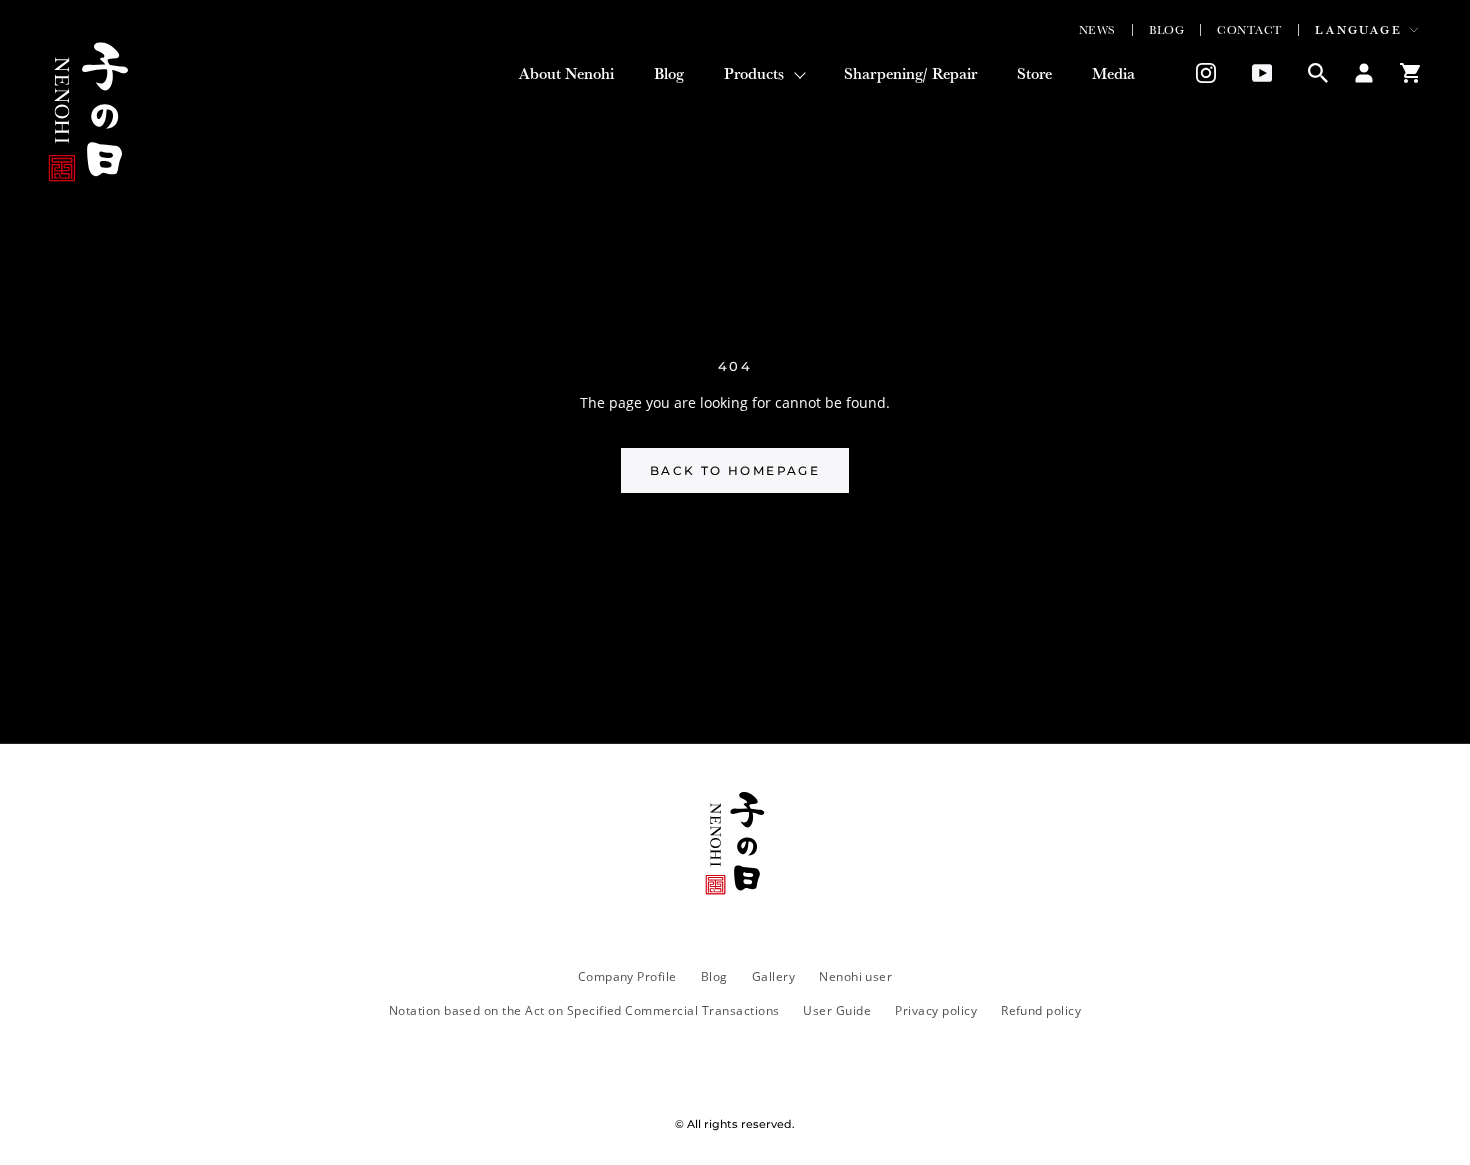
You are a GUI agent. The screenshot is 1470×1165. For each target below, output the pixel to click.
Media (1113, 77)
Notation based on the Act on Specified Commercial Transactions (584, 1010)
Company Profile (627, 976)
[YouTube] (1262, 73)
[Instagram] (1199, 73)
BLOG (1167, 30)
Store (1034, 77)
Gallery (773, 976)
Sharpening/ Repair (910, 77)
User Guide (837, 1010)
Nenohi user (855, 976)
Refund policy (1041, 1010)
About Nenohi (566, 77)
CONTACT (1249, 30)
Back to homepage (735, 470)
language (1358, 30)
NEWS (1097, 30)
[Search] (1318, 73)
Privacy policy (936, 1010)
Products (754, 73)
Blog (669, 77)
